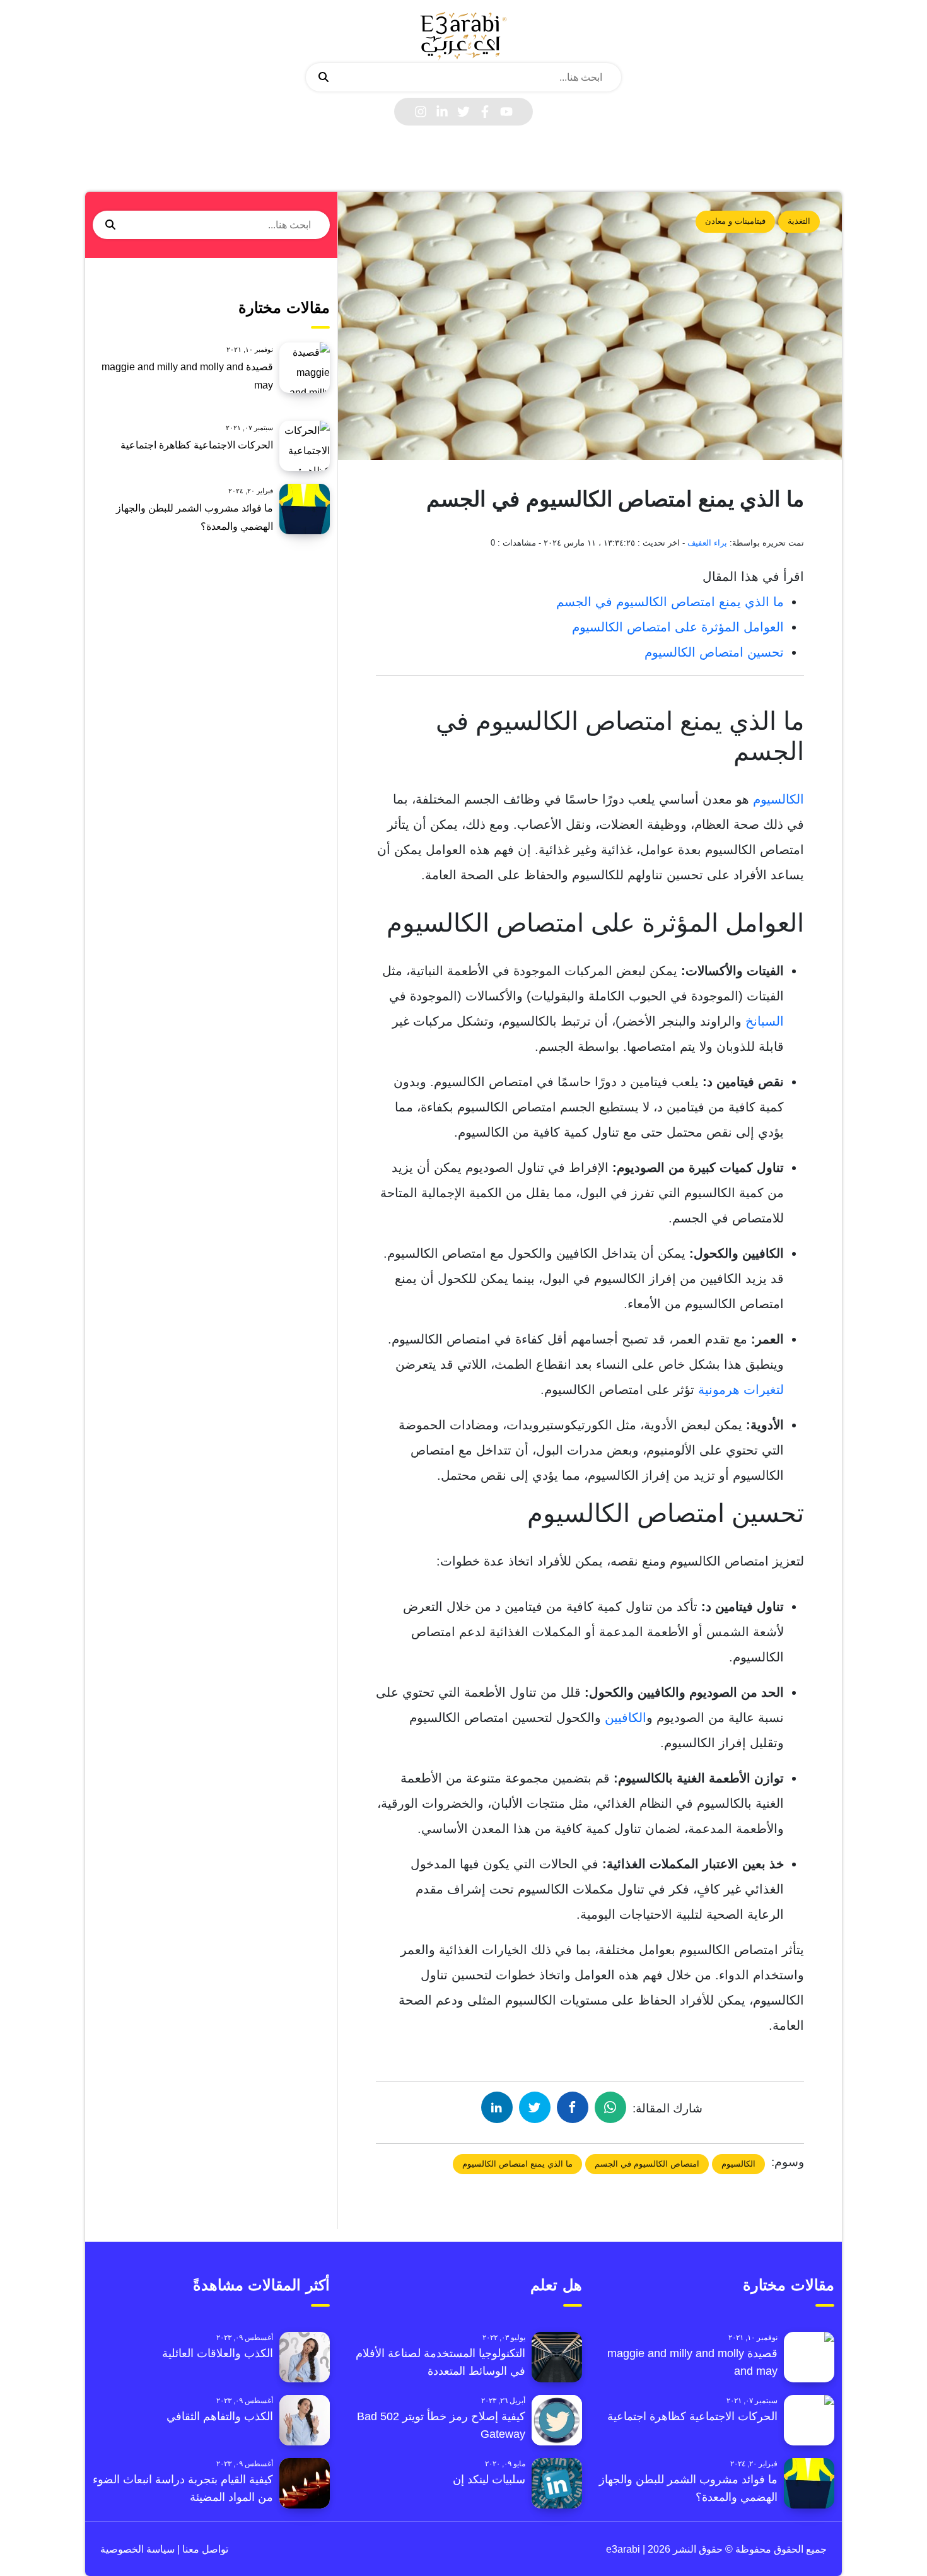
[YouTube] (506, 112)
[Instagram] (421, 112)
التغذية (799, 221)
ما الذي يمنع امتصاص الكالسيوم (517, 2164)
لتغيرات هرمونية (741, 1390)
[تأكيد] (324, 78)
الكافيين (626, 1718)
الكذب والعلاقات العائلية (218, 2353)
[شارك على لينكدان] (497, 2107)
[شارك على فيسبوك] (573, 2107)
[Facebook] (485, 112)
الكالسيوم (778, 799)
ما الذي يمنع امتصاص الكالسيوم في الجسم (670, 602)
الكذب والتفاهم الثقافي (220, 2416)
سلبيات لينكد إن (489, 2479)
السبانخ (765, 1021)
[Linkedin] (442, 112)
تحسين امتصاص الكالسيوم (714, 652)
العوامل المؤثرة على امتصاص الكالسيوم (678, 627)
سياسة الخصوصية (137, 2549)
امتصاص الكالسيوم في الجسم (647, 2164)
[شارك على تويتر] (535, 2107)
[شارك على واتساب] (610, 2107)
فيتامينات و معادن (735, 221)
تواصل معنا (204, 2549)
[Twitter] (463, 112)
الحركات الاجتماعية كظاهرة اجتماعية (197, 445)
